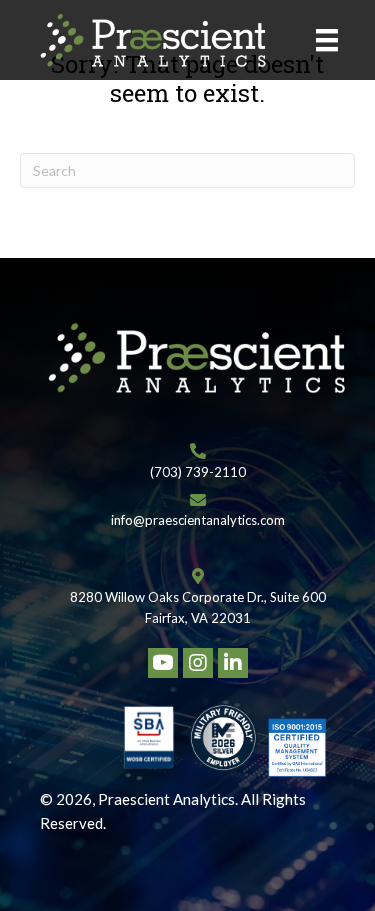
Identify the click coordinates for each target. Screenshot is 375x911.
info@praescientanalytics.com (198, 520)
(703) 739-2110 (198, 472)
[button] (163, 663)
